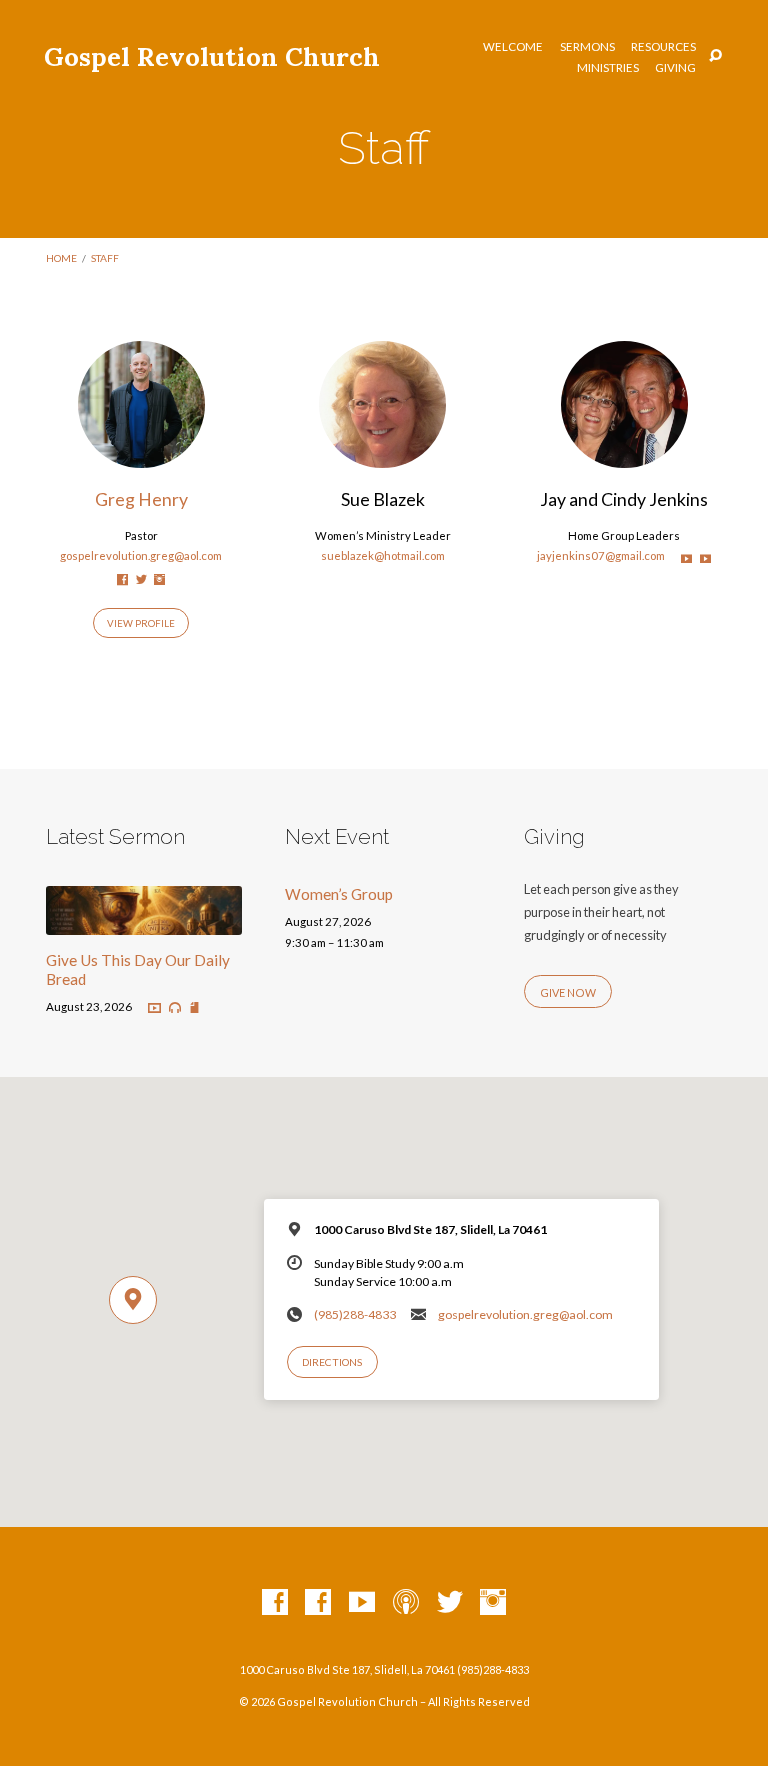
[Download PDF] (194, 1008)
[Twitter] (141, 579)
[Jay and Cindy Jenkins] (624, 456)
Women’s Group (339, 894)
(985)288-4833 (355, 1314)
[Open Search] (715, 56)
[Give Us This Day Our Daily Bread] (144, 923)
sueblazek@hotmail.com (383, 555)
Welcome (513, 47)
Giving (675, 68)
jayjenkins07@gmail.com (601, 555)
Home (61, 258)
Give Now (568, 992)
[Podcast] (406, 1603)
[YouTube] (686, 558)
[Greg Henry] (141, 456)
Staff (105, 258)
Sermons (587, 47)
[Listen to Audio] (175, 1008)
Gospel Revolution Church (212, 56)
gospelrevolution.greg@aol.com (141, 555)
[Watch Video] (154, 1008)
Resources (663, 47)
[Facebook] (122, 579)
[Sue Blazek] (382, 456)
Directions (332, 1362)
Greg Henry (141, 499)
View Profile (141, 623)
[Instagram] (159, 579)
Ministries (608, 68)
